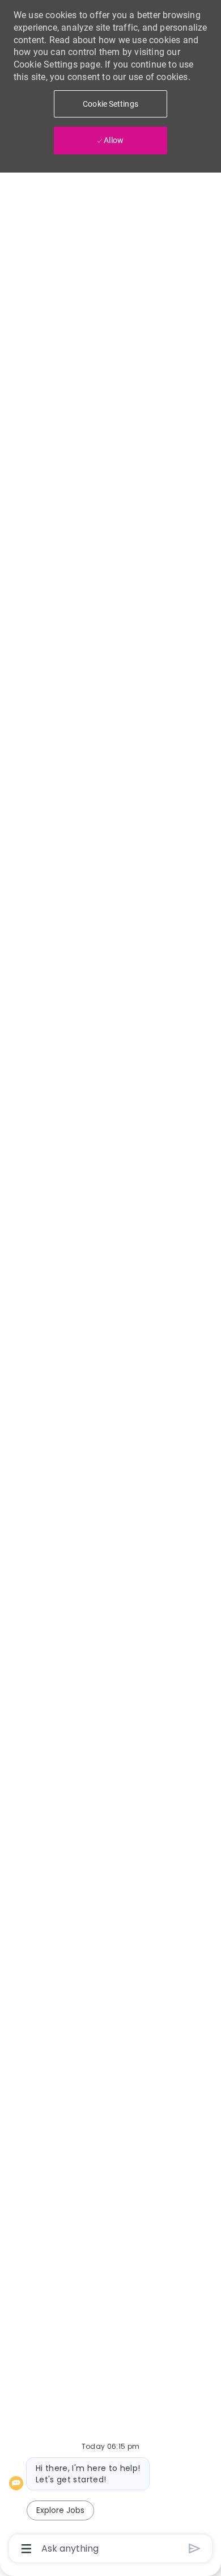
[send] (195, 2548)
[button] (110, 104)
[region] (110, 1283)
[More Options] (26, 2549)
